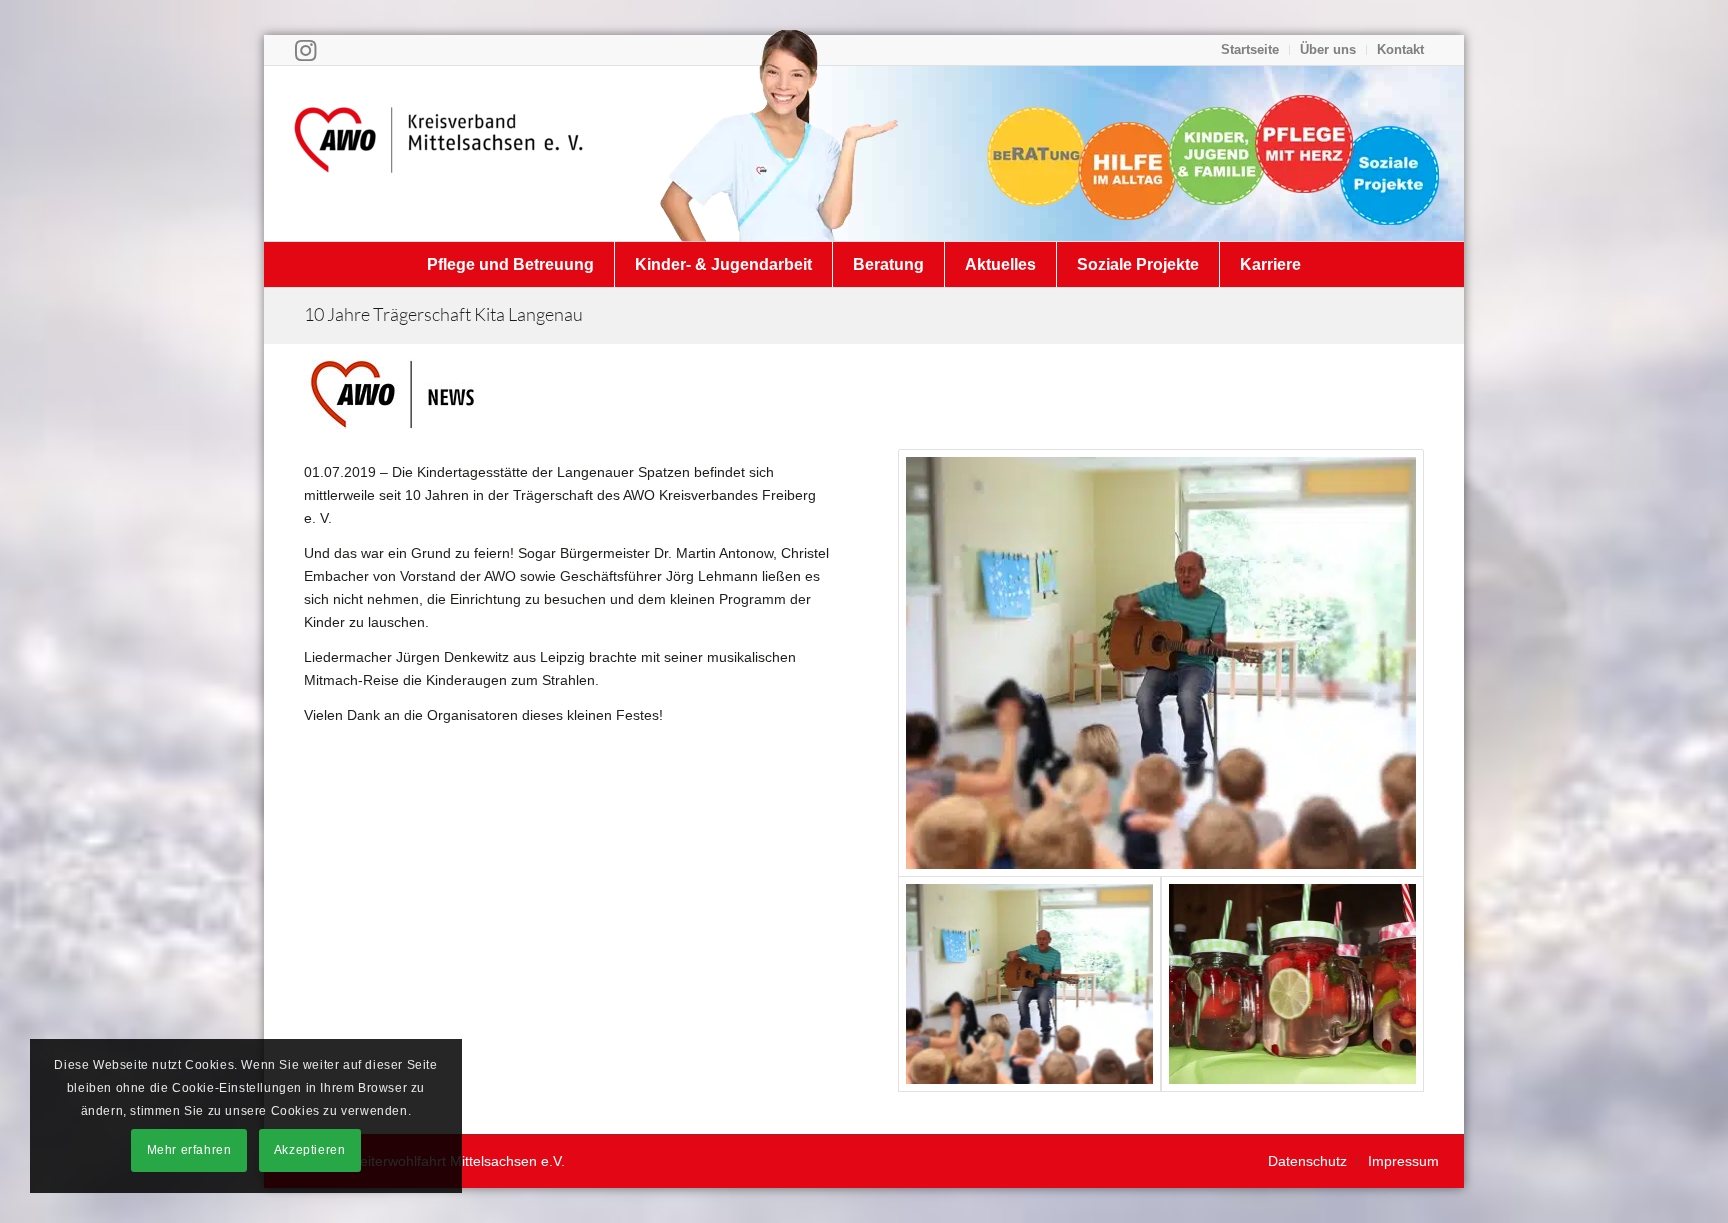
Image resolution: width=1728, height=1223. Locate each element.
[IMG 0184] (1292, 984)
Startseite (1250, 49)
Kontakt (1400, 49)
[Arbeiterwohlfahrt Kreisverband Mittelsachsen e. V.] (439, 153)
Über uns (1328, 49)
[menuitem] (1250, 50)
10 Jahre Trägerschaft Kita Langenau (443, 314)
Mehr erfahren (189, 1150)
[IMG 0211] (1161, 663)
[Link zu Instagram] (305, 50)
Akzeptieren (310, 1150)
